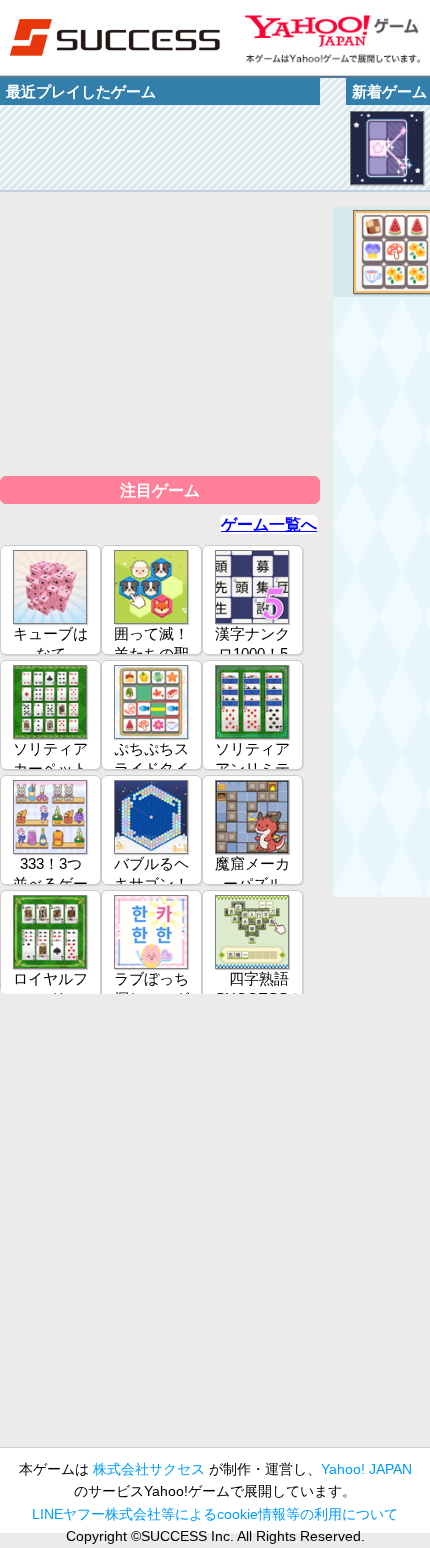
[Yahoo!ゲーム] (332, 37)
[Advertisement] (215, 1229)
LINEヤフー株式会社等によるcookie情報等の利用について (215, 1514)
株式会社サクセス (149, 1469)
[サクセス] (115, 37)
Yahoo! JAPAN (366, 1469)
